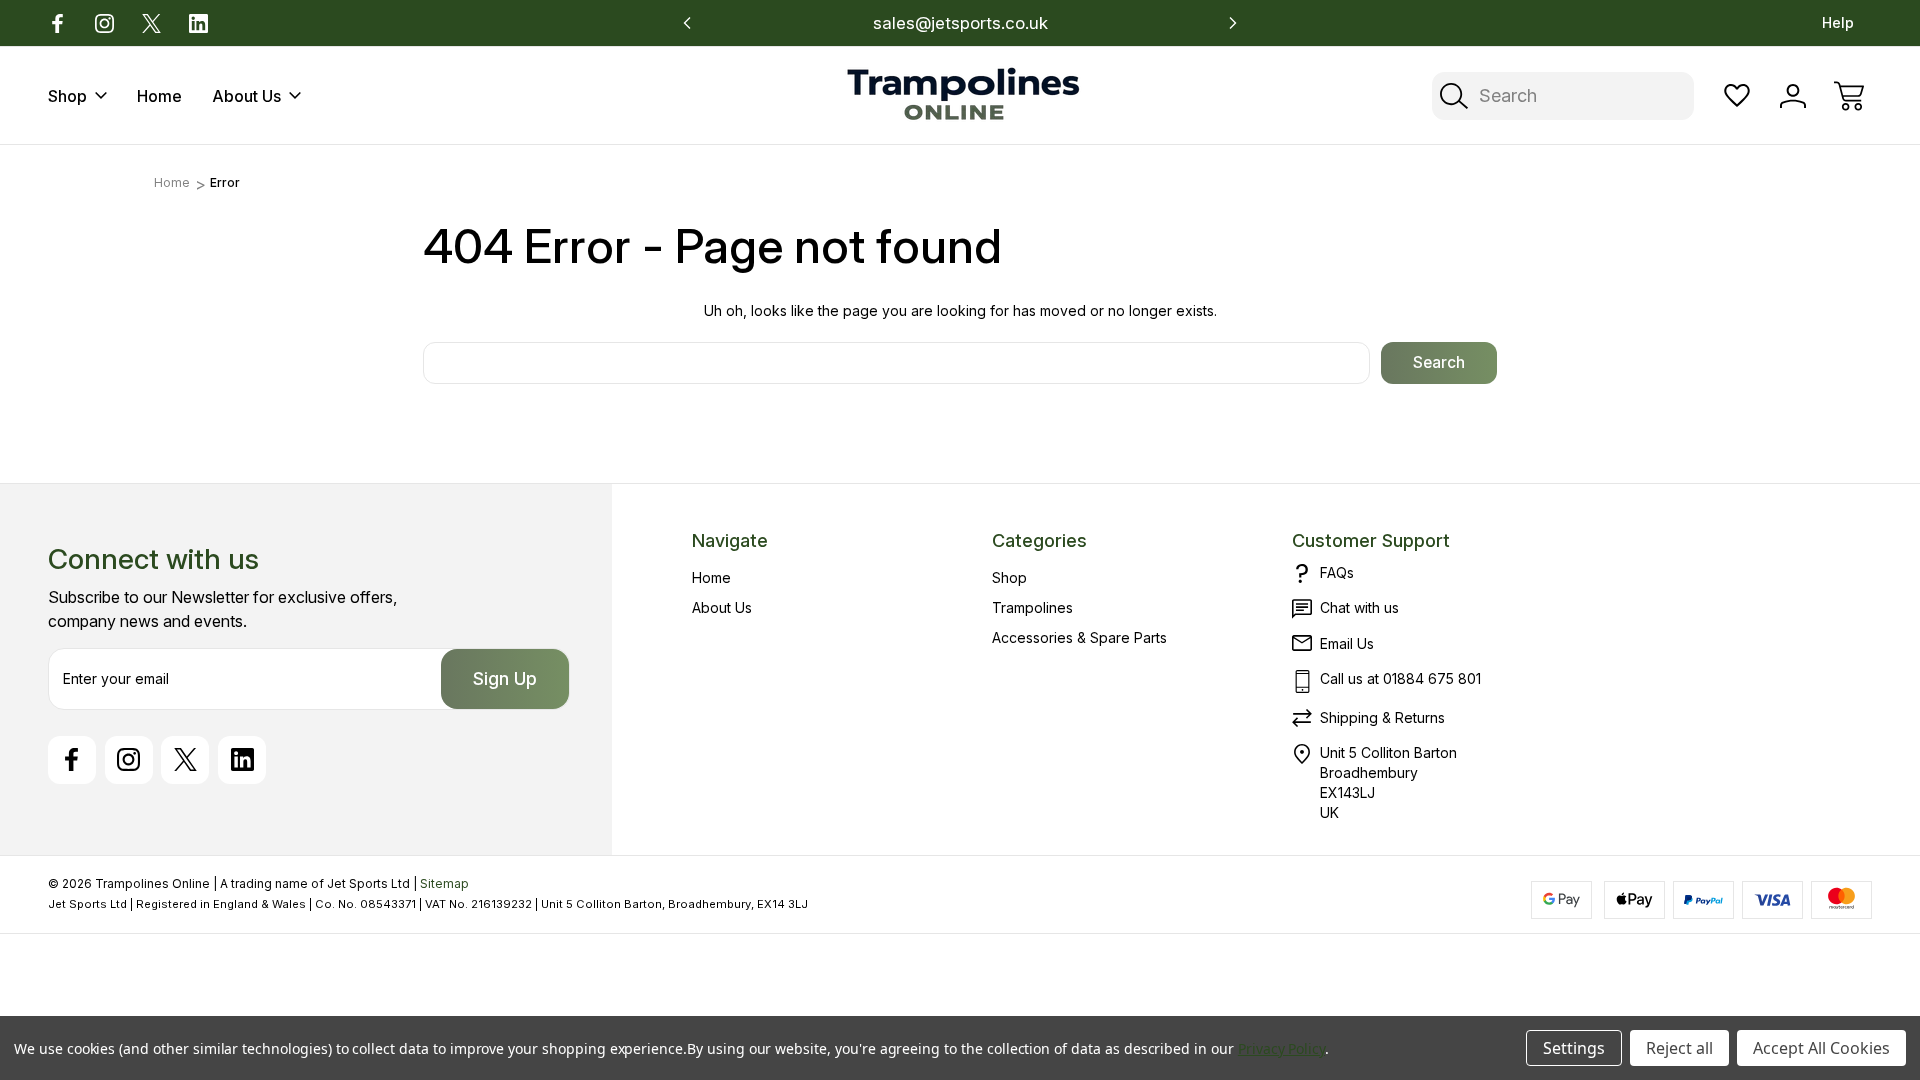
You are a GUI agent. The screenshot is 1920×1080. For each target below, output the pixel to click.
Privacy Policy (1281, 1048)
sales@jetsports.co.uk (960, 23)
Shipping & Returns (1382, 717)
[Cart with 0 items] (1849, 96)
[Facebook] (57, 23)
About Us (246, 96)
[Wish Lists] (1737, 96)
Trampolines (1032, 607)
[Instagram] (104, 23)
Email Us (1347, 643)
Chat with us (1359, 607)
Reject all (1679, 1048)
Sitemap (444, 883)
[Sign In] (1793, 96)
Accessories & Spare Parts (1079, 637)
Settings (1574, 1048)
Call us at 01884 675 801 (1400, 678)
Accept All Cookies (1821, 1048)
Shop (67, 96)
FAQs (1337, 572)
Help (1838, 22)
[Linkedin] (198, 23)
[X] (151, 23)
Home (159, 96)
